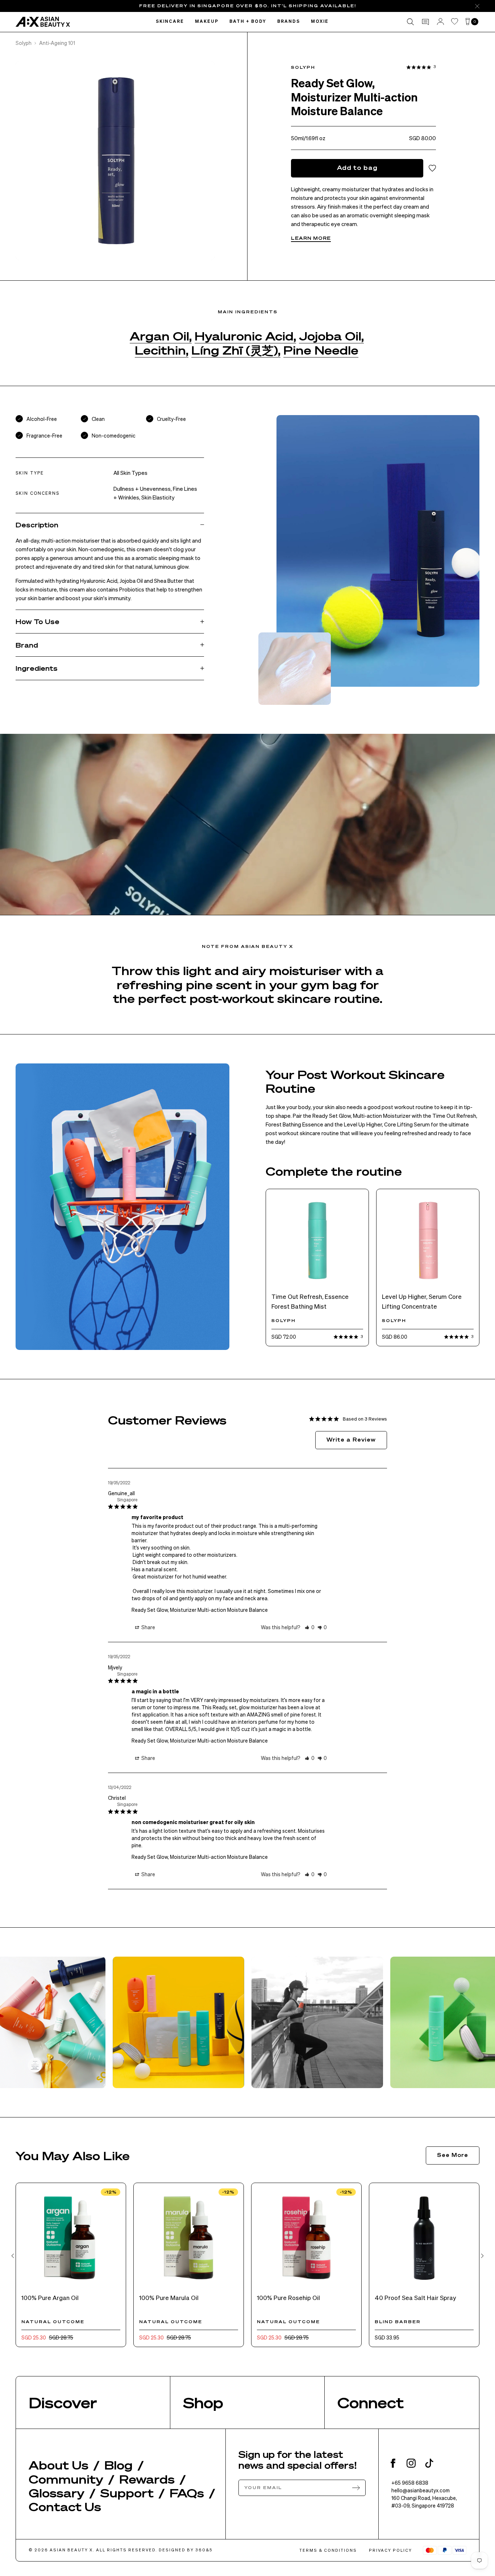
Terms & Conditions (328, 2550)
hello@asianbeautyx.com (421, 2490)
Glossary (57, 2493)
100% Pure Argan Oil (50, 2297)
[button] (310, 1627)
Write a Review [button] (351, 1439)
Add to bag (357, 168)
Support (127, 2493)
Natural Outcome (53, 2322)
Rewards (147, 2479)
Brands (289, 22)
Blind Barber (398, 2322)
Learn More (311, 238)
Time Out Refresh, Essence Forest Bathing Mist (310, 1301)
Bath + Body (248, 22)
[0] (468, 22)
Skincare (170, 22)
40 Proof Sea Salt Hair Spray (415, 2297)
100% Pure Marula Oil (169, 2297)
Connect (371, 2402)
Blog (118, 2465)
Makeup (207, 22)
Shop (203, 2402)
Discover (63, 2402)
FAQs (187, 2493)
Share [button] (148, 1627)
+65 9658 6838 (410, 2483)
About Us (59, 2465)
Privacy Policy (390, 2550)
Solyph (24, 43)
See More (453, 2155)
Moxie (320, 22)
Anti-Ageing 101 (57, 43)
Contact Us (65, 2506)
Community (66, 2479)
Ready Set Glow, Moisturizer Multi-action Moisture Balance (200, 1610)
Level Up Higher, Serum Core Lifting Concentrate (422, 1301)
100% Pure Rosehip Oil (288, 2297)
